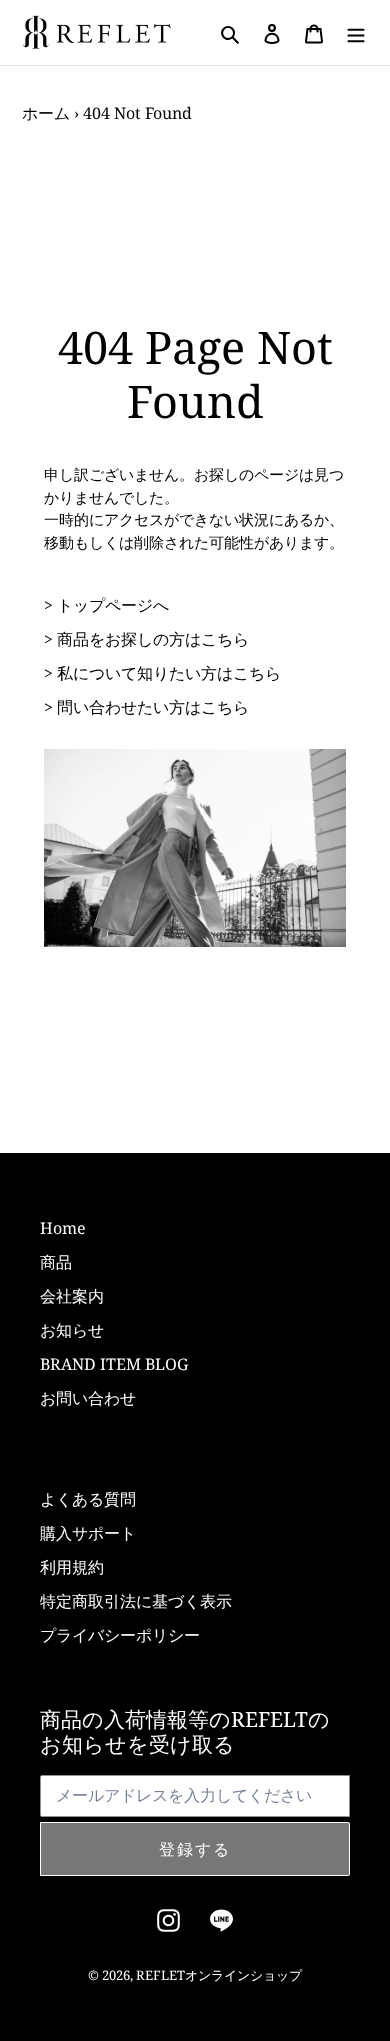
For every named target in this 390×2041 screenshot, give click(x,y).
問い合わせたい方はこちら (153, 707)
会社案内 (72, 1296)
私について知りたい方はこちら (169, 673)
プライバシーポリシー (120, 1635)
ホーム (46, 113)
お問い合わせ (88, 1398)
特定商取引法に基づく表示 (136, 1601)
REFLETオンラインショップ (219, 1975)
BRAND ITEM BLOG (114, 1364)
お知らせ (72, 1330)
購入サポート (88, 1533)
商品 (56, 1262)
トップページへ (113, 605)
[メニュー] (356, 33)
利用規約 (72, 1567)
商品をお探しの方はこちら (153, 639)
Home (63, 1228)
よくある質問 (88, 1499)
